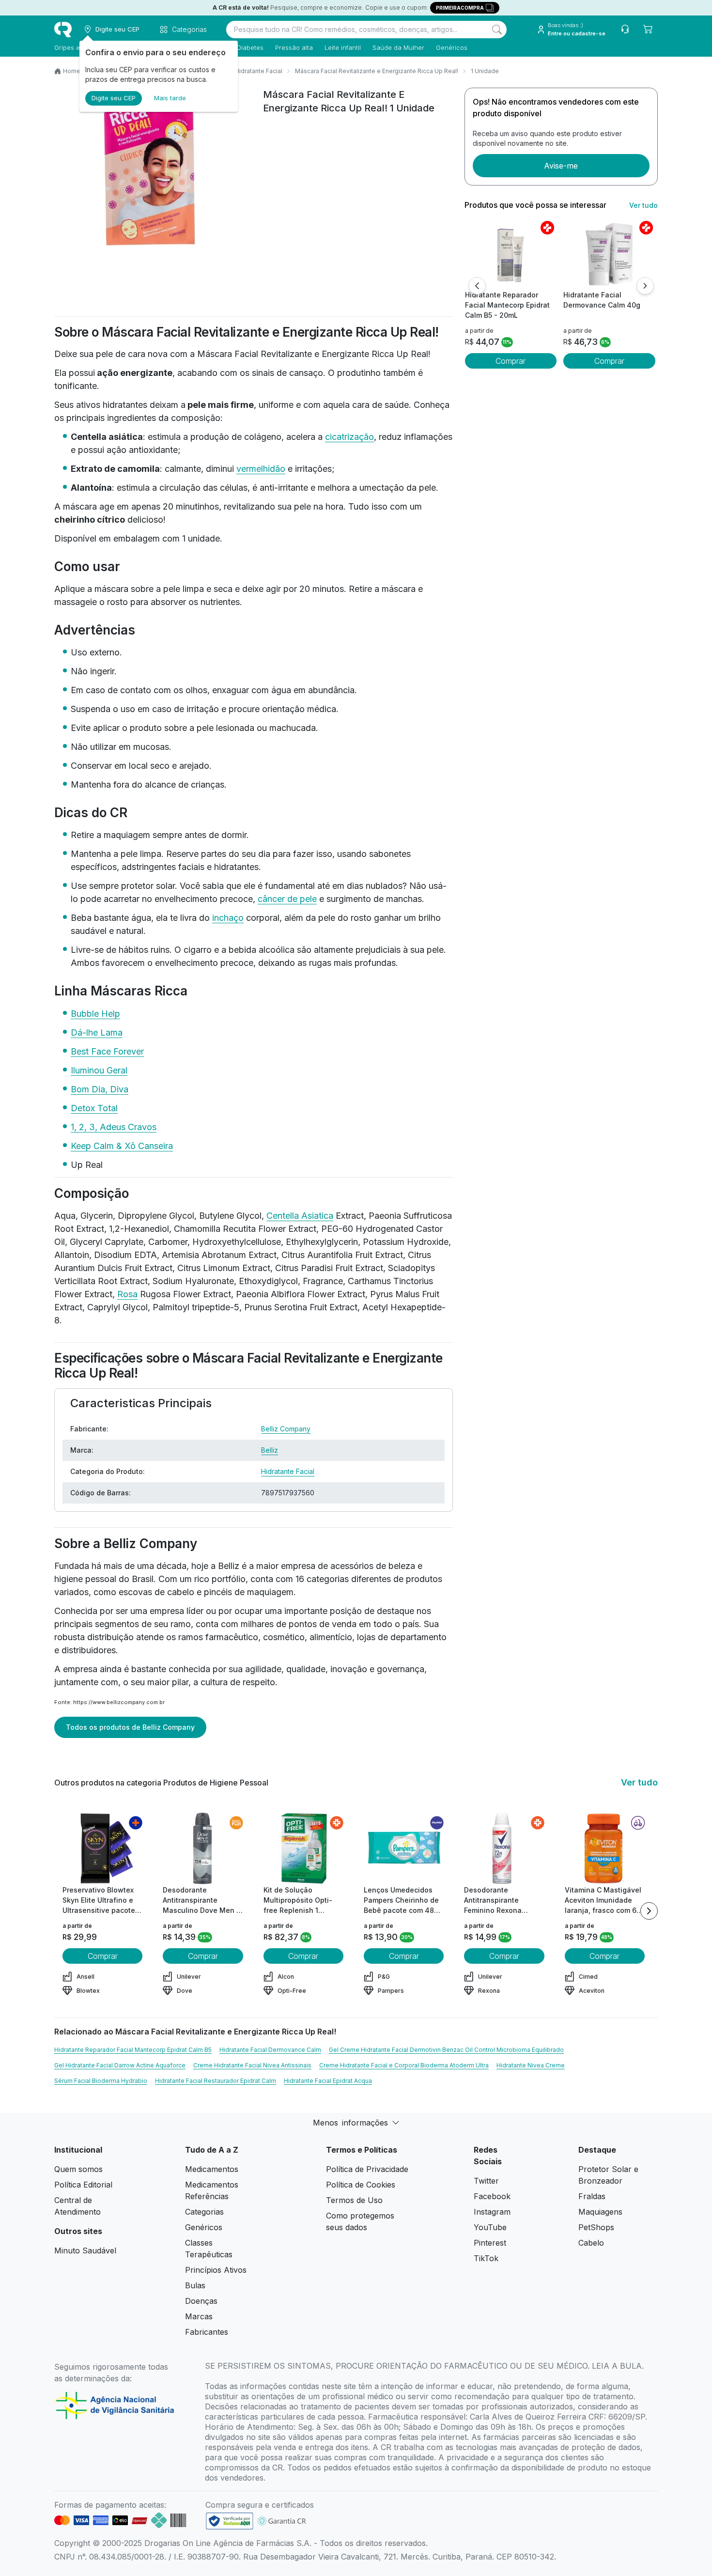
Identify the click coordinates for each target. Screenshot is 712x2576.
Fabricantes (207, 2332)
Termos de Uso (354, 2200)
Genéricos (452, 47)
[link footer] (230, 2521)
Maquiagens (600, 2212)
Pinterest (490, 2243)
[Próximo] (645, 286)
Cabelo (591, 2243)
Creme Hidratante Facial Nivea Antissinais (252, 2065)
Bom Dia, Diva (100, 1089)
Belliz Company (286, 1429)
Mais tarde (170, 98)
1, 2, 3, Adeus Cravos (114, 1127)
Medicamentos (212, 2169)
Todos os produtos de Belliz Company (130, 1727)
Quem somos (78, 2169)
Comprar (511, 361)
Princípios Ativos (216, 2270)
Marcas (199, 2316)
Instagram (492, 2212)
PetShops (596, 2227)
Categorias (204, 2212)
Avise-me (561, 166)
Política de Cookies (361, 2185)
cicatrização (349, 437)
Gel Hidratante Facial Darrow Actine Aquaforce (120, 2065)
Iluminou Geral (99, 1070)
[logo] (63, 30)
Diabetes (250, 47)
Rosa (127, 1294)
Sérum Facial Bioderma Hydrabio (101, 2081)
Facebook (492, 2196)
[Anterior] (477, 286)
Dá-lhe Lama (97, 1032)
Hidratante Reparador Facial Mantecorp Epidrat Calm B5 (133, 2050)
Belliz (270, 1450)
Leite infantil (343, 47)
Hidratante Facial (259, 71)
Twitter (486, 2181)
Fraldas (592, 2196)
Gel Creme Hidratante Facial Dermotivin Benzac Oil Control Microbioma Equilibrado (446, 2050)
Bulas (195, 2285)
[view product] (511, 253)
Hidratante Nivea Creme (531, 2065)
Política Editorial (83, 2185)
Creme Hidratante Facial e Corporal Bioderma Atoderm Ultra (404, 2065)
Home (72, 71)
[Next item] (649, 1911)
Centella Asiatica (300, 1216)
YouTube (490, 2227)
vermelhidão (261, 469)
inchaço (228, 918)
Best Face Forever (107, 1051)
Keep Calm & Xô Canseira (122, 1146)
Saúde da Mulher (398, 47)
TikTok (486, 2258)
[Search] (497, 30)
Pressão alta (294, 47)
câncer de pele (287, 899)
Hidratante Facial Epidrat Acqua (328, 2081)
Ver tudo (643, 205)
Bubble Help (95, 1014)
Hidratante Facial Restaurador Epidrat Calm (216, 2081)
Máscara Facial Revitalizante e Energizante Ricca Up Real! (377, 71)
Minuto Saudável (85, 2250)
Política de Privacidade (367, 2169)
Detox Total (94, 1108)
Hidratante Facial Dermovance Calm (270, 2050)
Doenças (201, 2301)
